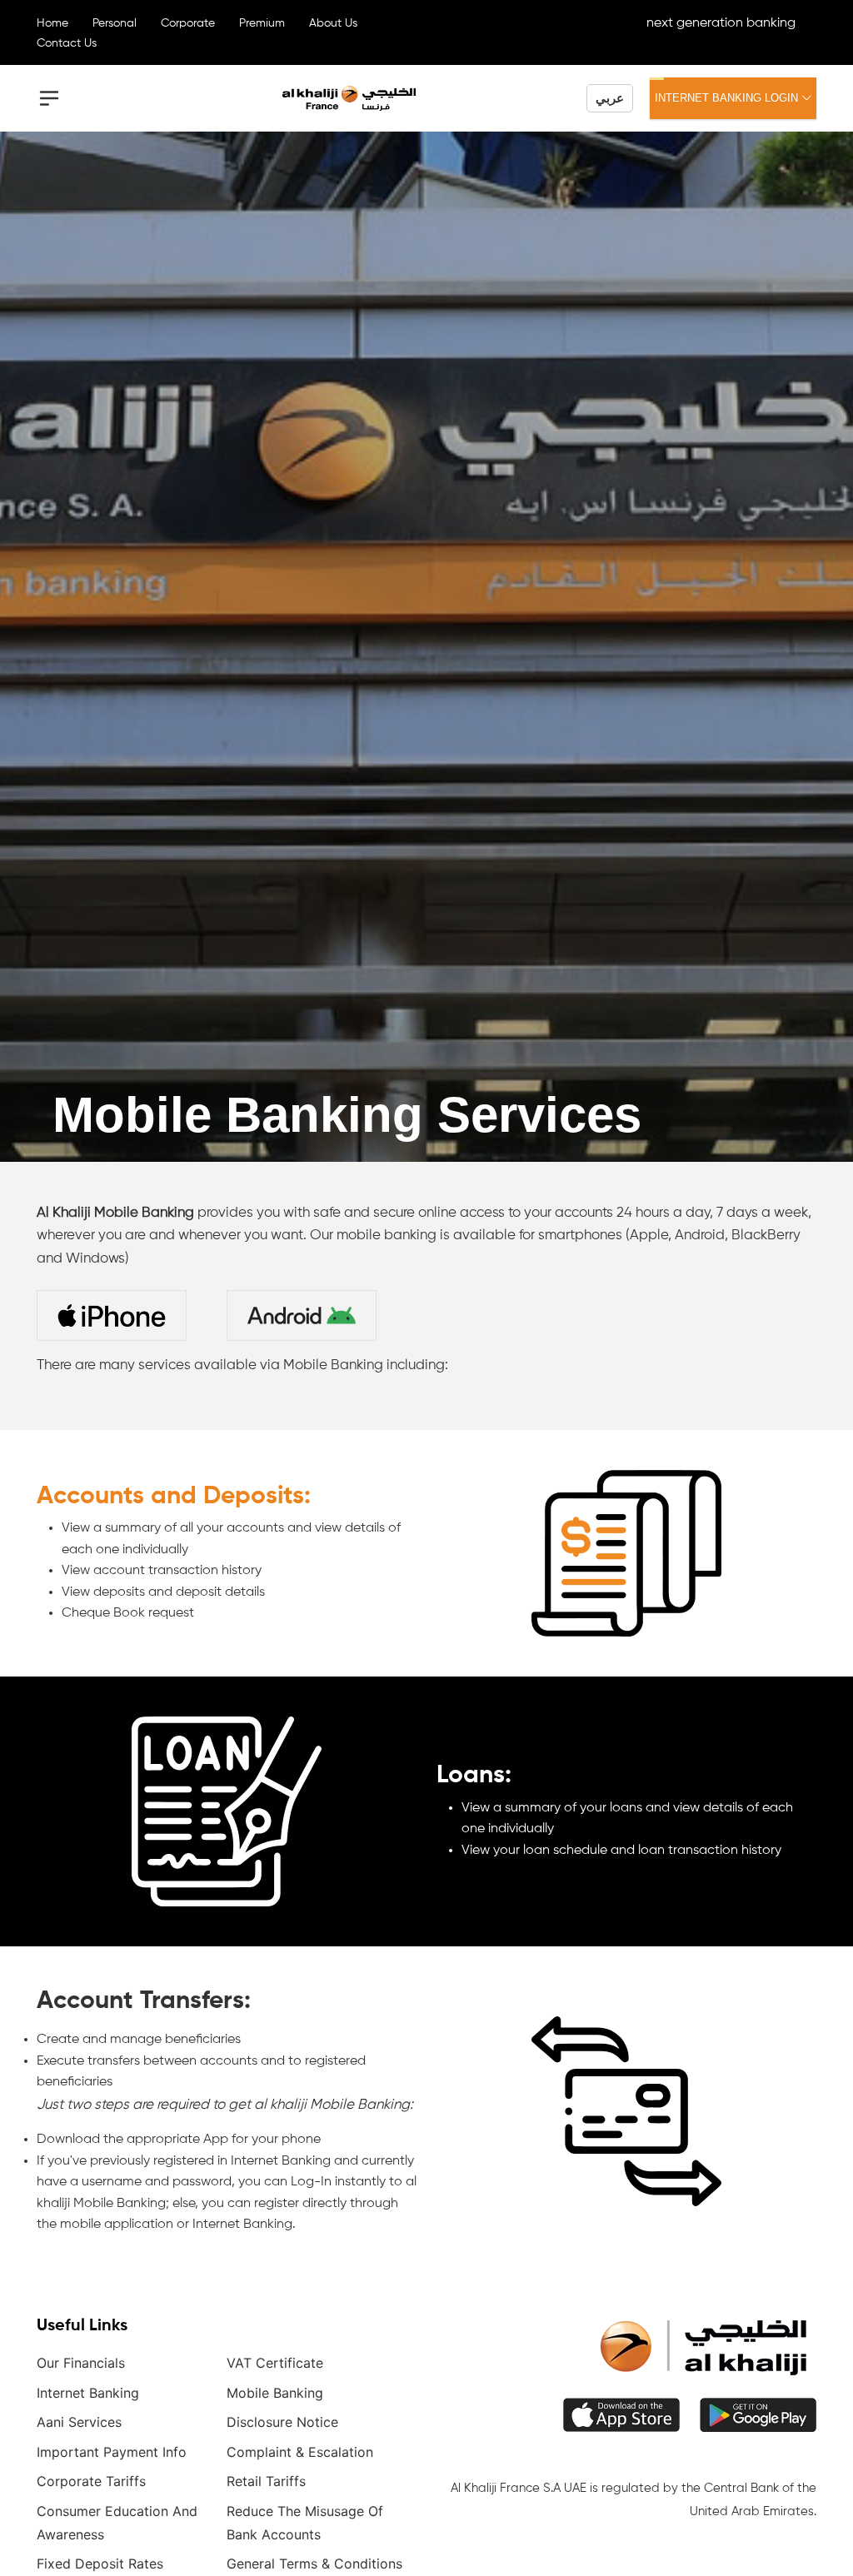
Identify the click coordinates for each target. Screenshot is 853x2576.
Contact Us (67, 43)
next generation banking (721, 23)
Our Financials (81, 2363)
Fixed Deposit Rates (100, 2564)
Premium (262, 23)
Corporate (188, 23)
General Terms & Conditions (314, 2564)
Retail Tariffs (266, 2481)
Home (52, 23)
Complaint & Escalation (300, 2452)
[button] (49, 98)
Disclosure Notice (282, 2422)
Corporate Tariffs (91, 2481)
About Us (333, 23)
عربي (610, 98)
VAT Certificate (275, 2363)
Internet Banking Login (728, 98)
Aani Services (79, 2422)
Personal (115, 23)
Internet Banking (88, 2393)
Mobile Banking (275, 2393)
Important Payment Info (112, 2452)
